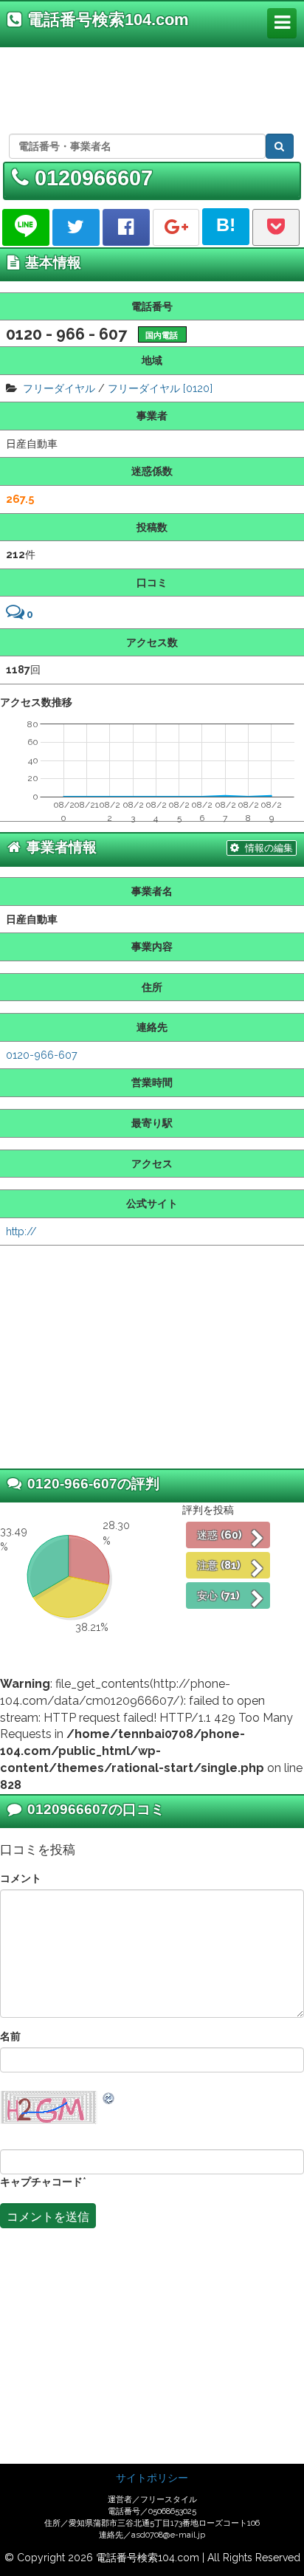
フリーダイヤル (59, 388)
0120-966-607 (42, 1055)
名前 (10, 2036)
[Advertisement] (149, 88)
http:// (21, 1231)
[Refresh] (109, 2098)
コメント (21, 1878)
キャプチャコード (41, 2181)
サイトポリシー (152, 2478)
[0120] (198, 388)
